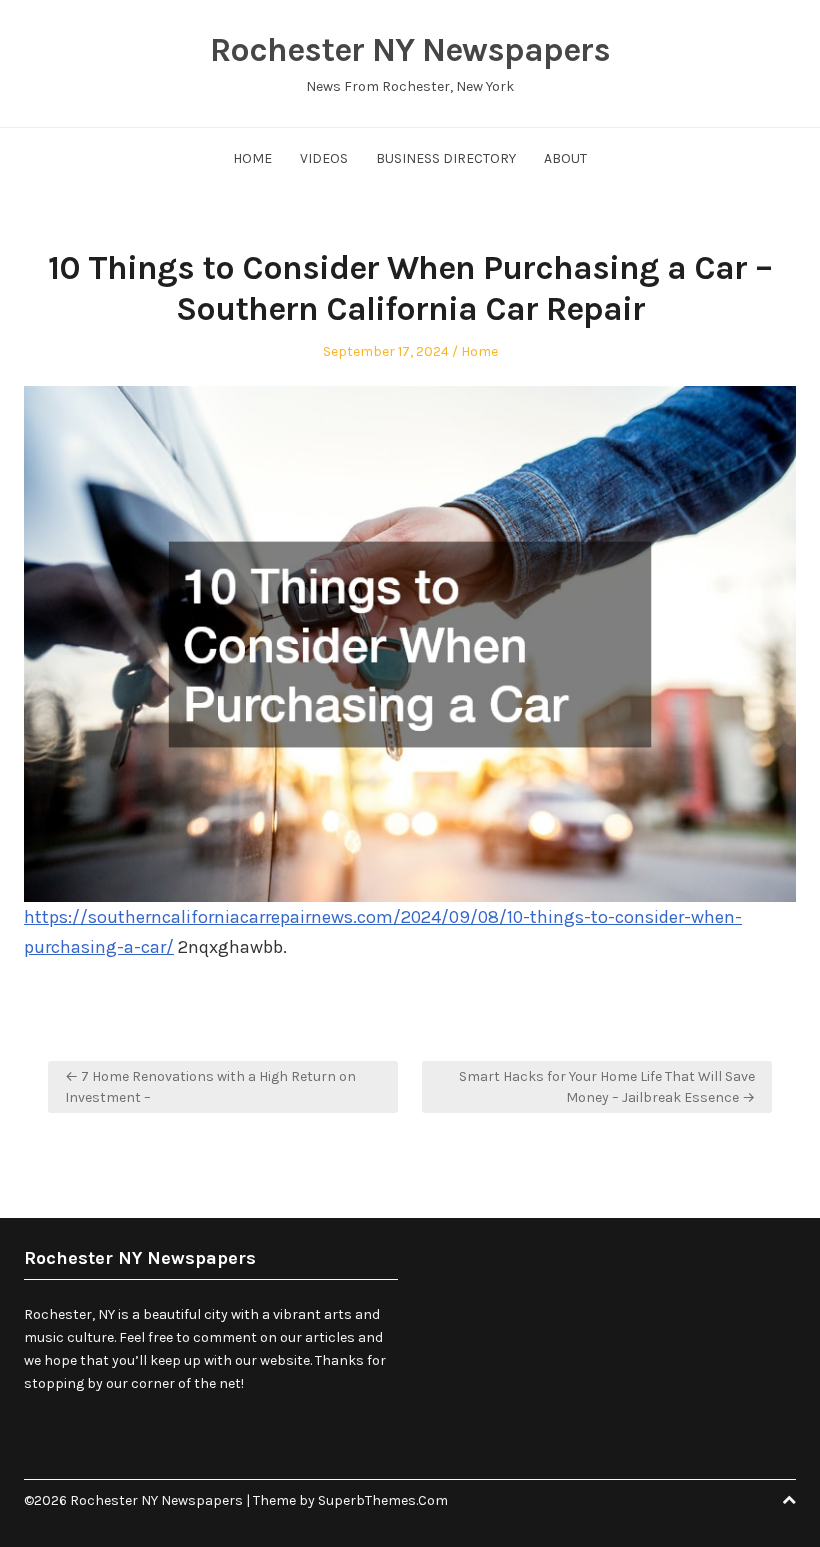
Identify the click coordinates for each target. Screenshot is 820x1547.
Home (252, 158)
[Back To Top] (789, 1500)
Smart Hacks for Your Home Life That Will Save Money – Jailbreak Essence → (607, 1087)
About (565, 158)
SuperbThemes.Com (383, 1500)
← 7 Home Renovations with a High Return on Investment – (210, 1087)
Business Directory (446, 158)
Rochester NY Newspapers (410, 50)
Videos (324, 158)
